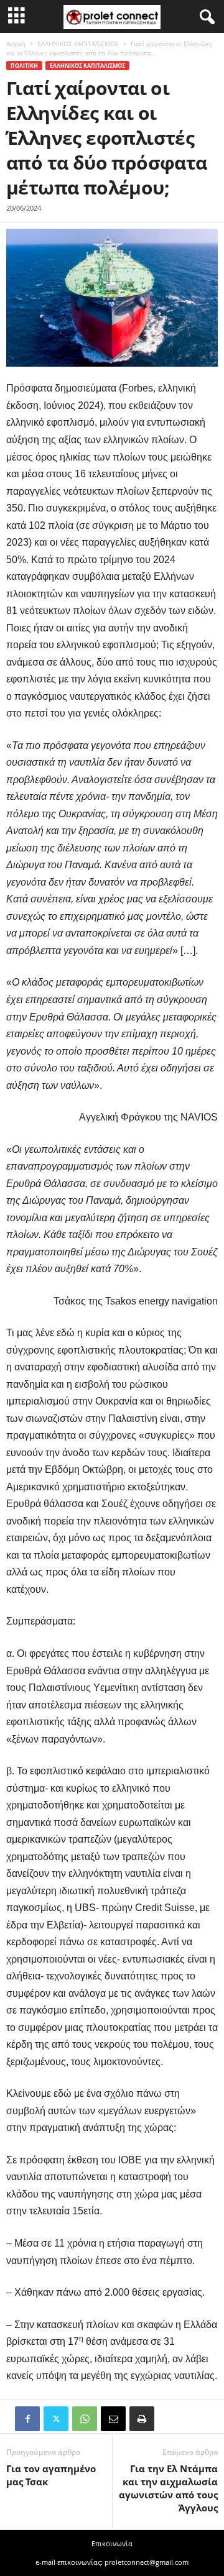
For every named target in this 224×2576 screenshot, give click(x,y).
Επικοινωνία (112, 2543)
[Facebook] (27, 2419)
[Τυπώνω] (142, 2419)
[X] (56, 2419)
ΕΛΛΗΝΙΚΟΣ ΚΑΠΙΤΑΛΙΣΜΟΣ (78, 44)
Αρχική (16, 44)
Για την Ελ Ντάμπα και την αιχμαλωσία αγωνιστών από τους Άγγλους (168, 2488)
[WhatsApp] (85, 2419)
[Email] (113, 2419)
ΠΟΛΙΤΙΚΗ (24, 66)
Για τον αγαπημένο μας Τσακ (51, 2475)
